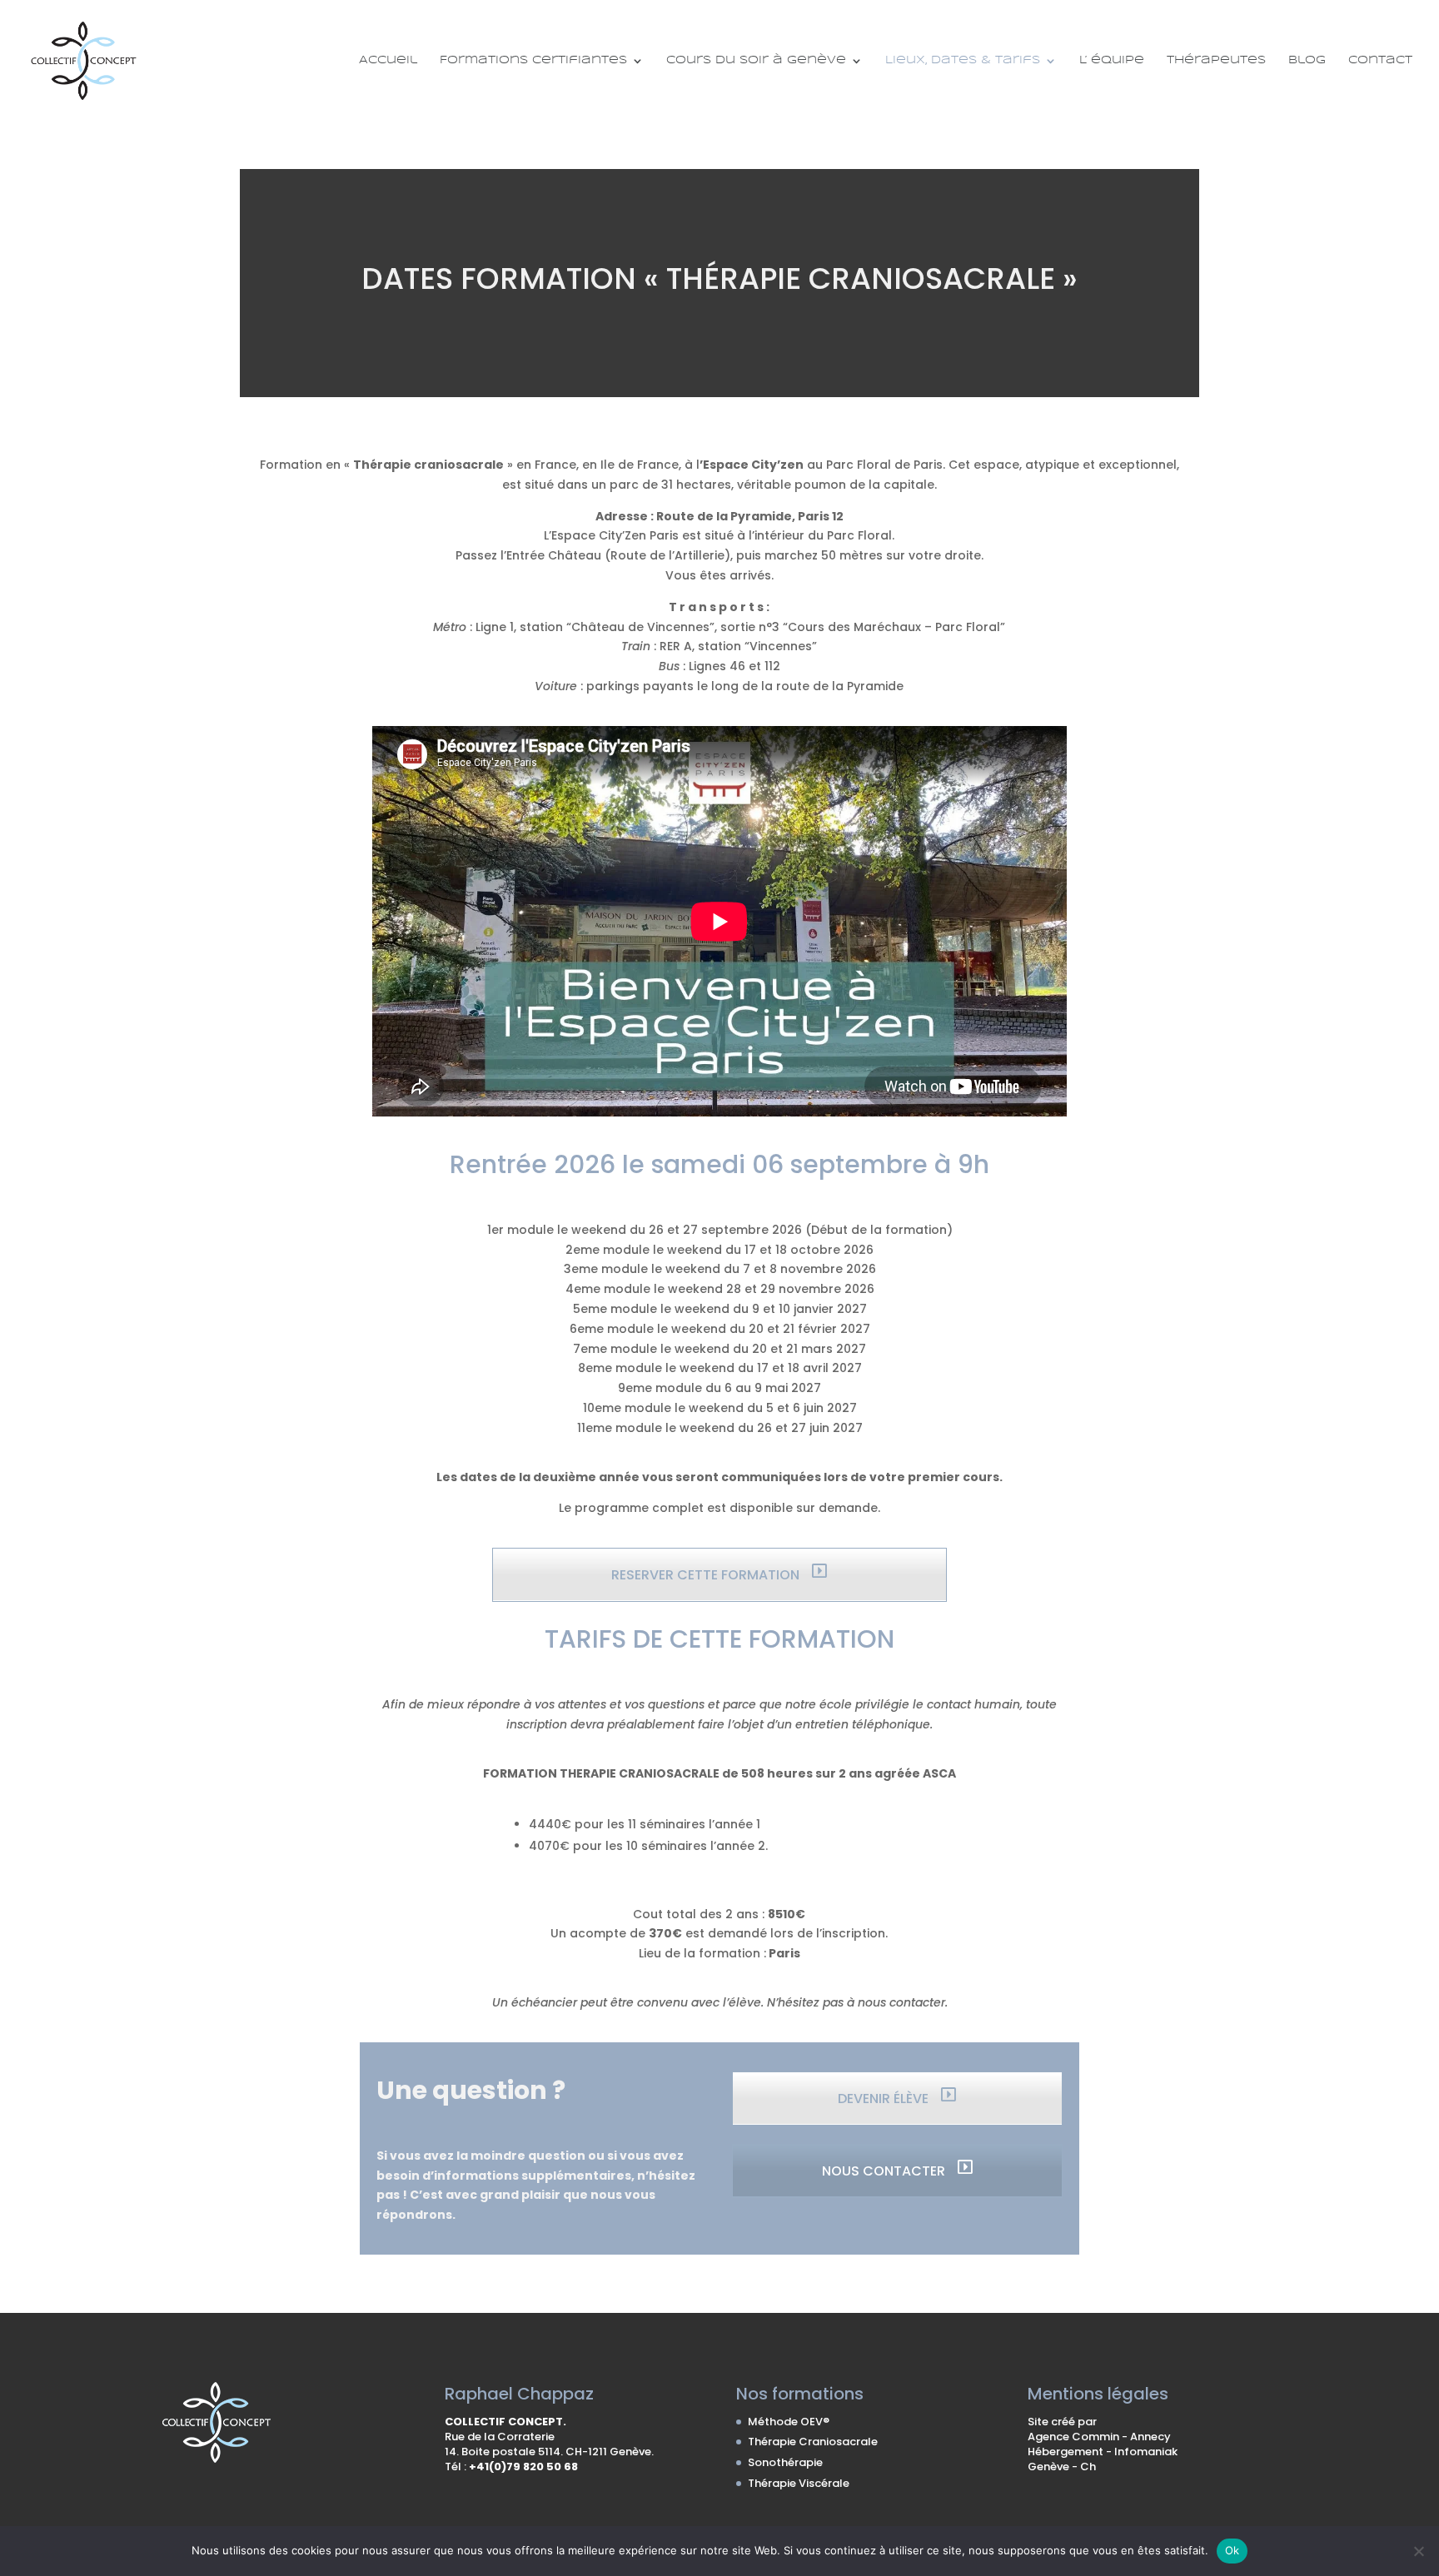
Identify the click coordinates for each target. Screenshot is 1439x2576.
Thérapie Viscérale (799, 2483)
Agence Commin (1075, 2437)
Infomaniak (1146, 2452)
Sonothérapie (785, 2462)
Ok (1232, 2550)
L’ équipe (1112, 60)
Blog (1307, 60)
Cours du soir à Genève (756, 60)
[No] (1418, 2551)
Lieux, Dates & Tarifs (963, 60)
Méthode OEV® (789, 2422)
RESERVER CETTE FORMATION (707, 1575)
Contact (1380, 60)
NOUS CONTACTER (885, 2171)
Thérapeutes (1216, 60)
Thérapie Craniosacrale (813, 2442)
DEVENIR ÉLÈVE (885, 2099)
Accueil (388, 60)
